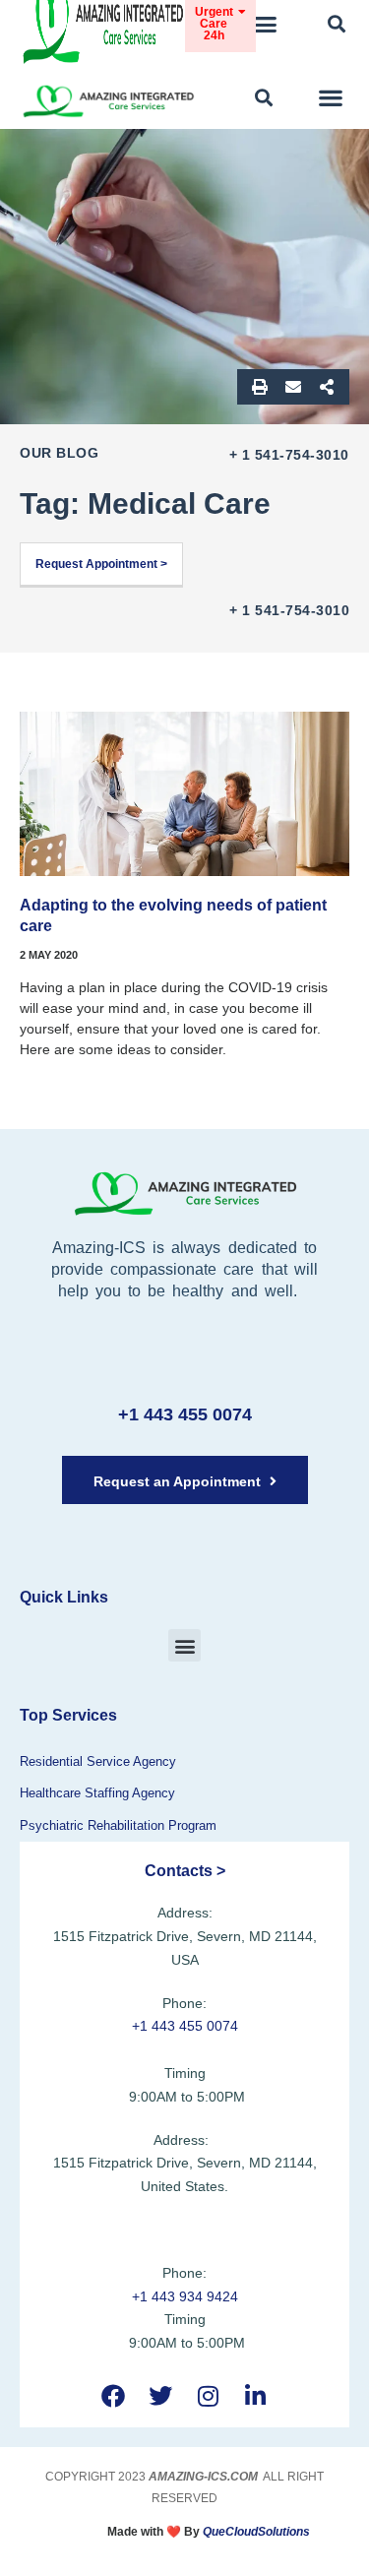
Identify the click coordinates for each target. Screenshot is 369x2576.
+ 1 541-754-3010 (289, 455)
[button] (266, 25)
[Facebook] (114, 2396)
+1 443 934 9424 (185, 2296)
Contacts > (185, 1871)
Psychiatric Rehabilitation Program (118, 1825)
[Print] (260, 387)
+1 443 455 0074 (185, 1414)
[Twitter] (161, 2396)
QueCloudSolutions (256, 2532)
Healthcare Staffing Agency (97, 1793)
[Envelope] (293, 387)
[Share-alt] (327, 387)
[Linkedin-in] (255, 2396)
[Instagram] (208, 2396)
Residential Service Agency (98, 1761)
